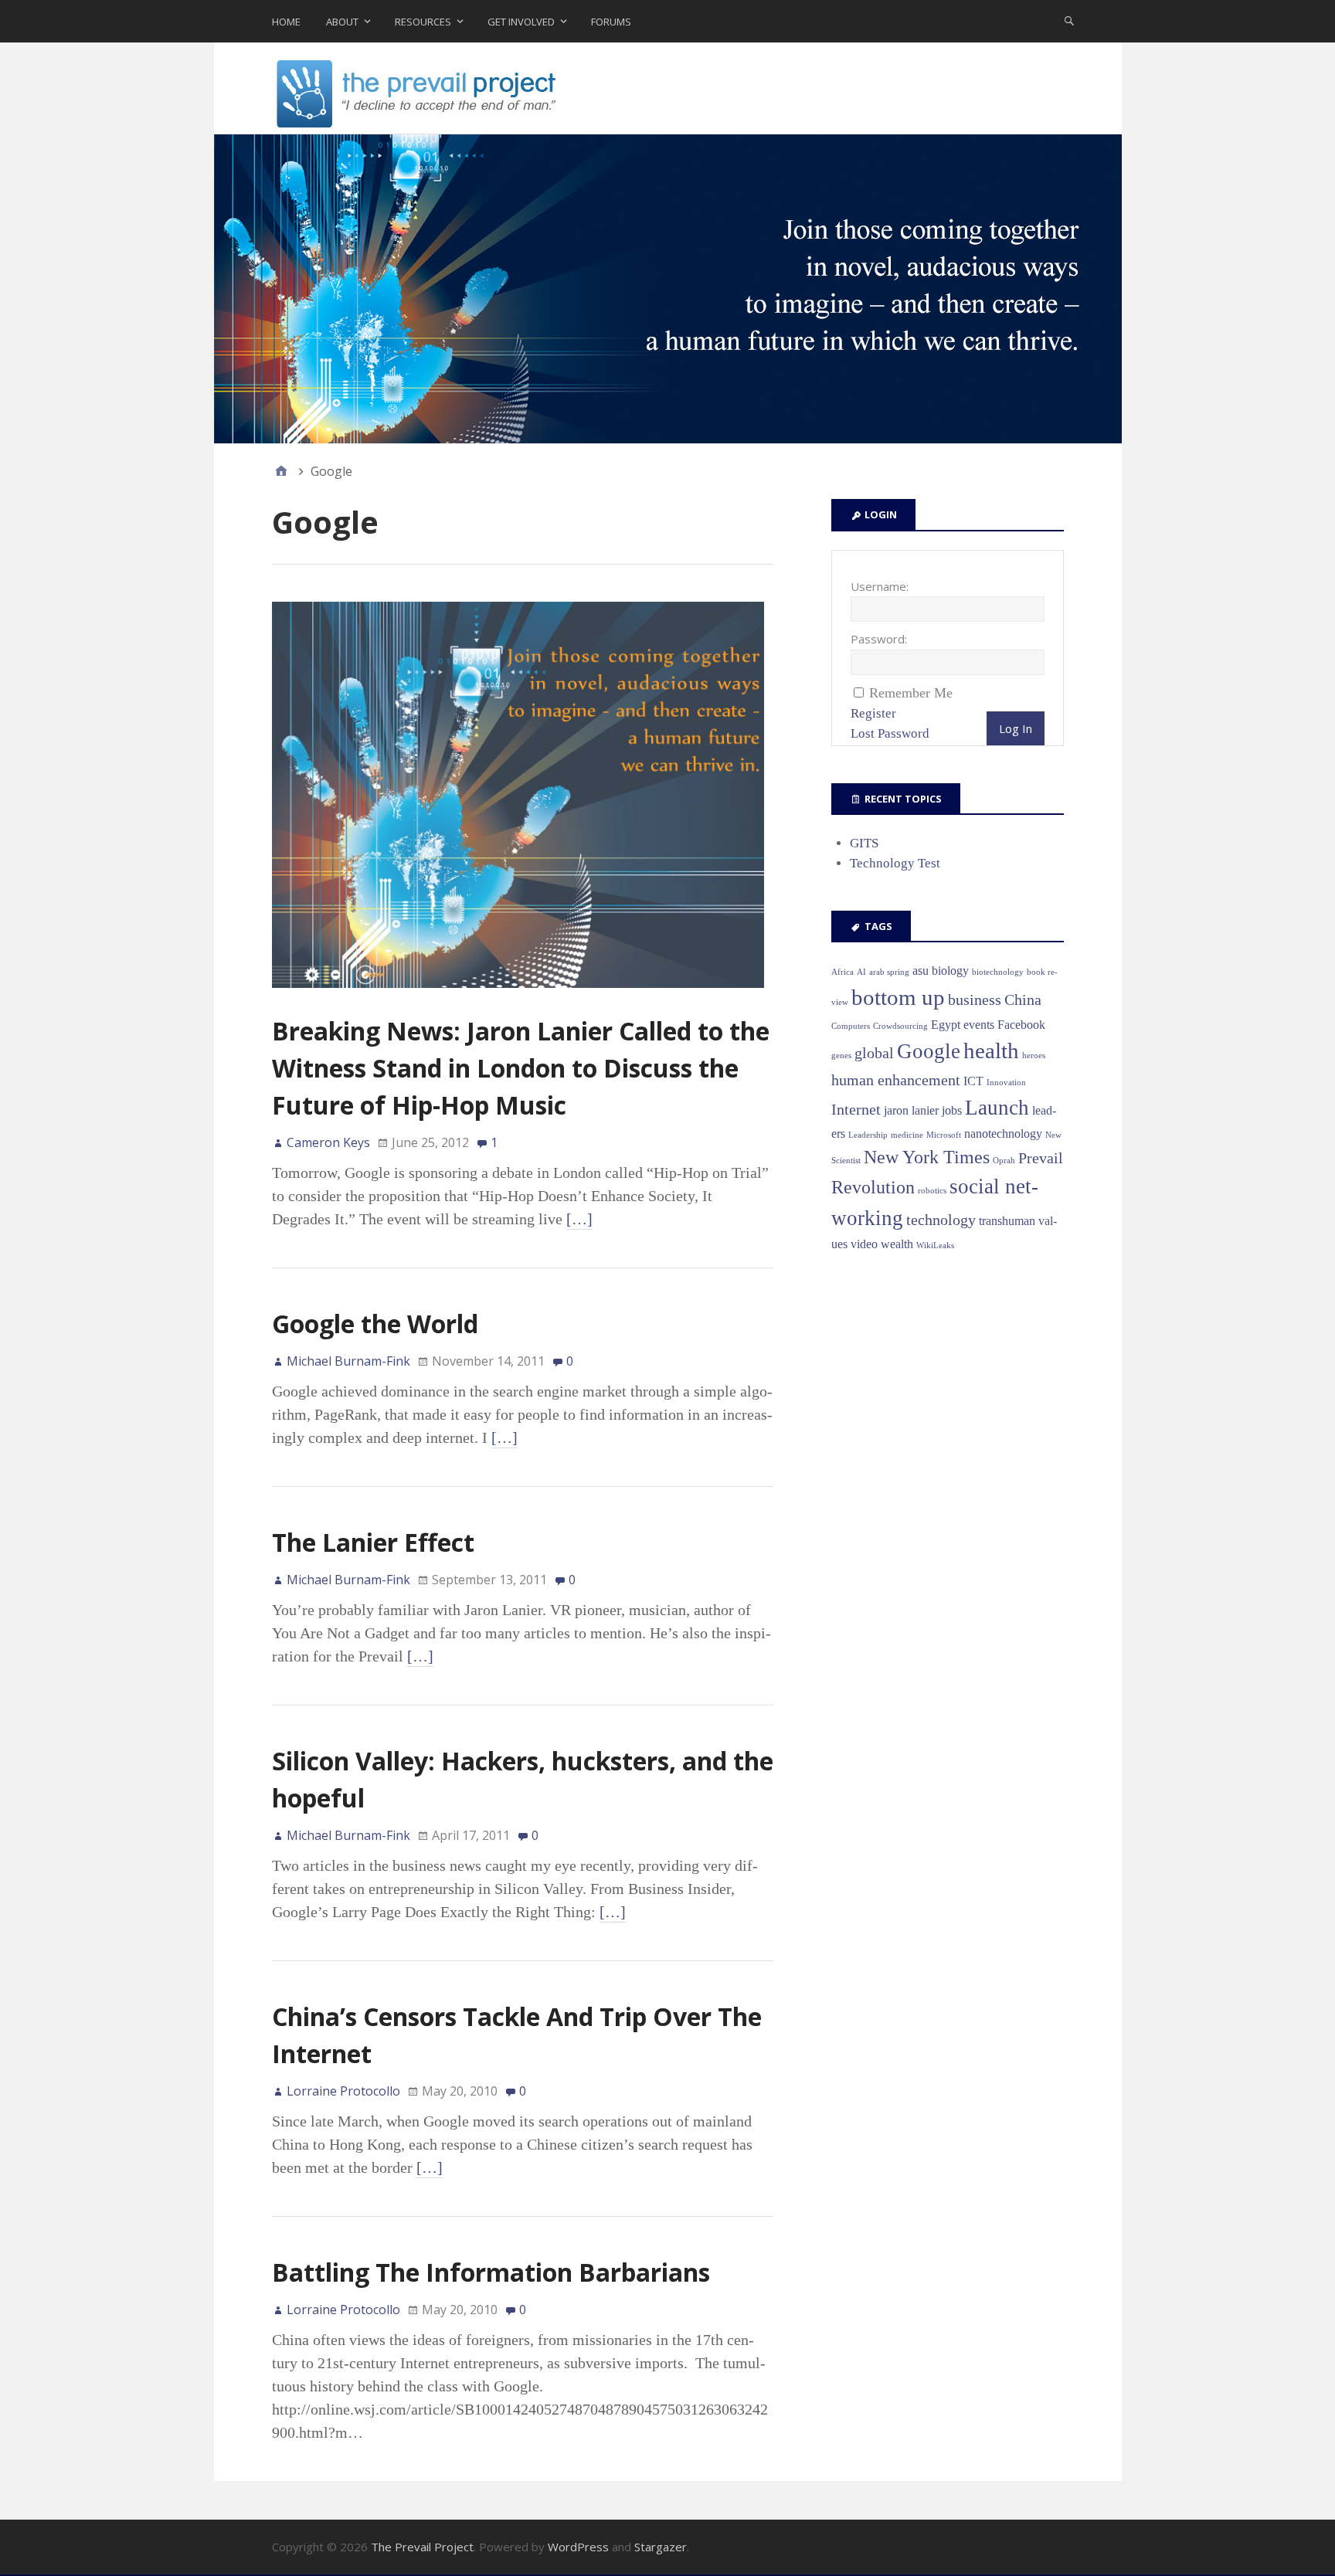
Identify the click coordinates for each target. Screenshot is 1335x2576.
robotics (932, 1191)
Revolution (873, 1187)
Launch (997, 1108)
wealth (897, 1244)
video (864, 1244)
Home (286, 22)
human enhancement (896, 1080)
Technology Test (895, 863)
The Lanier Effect (373, 1542)
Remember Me (911, 693)
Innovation (1006, 1083)
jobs (952, 1110)
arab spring (889, 972)
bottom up (898, 997)
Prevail (1041, 1158)
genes (841, 1056)
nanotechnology (1003, 1134)
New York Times (927, 1157)
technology (941, 1220)
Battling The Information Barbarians (491, 2272)
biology (950, 971)
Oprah (1004, 1161)
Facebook (1021, 1025)
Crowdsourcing (900, 1026)
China (1023, 1000)
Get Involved (521, 22)
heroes (1034, 1056)
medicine (907, 1135)
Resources (423, 22)
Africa (842, 972)
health (991, 1050)
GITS (864, 843)
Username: (880, 586)
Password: (879, 639)
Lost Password (890, 733)
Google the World (375, 1324)
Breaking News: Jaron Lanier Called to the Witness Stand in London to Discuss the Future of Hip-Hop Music (521, 1068)
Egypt (946, 1025)
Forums (611, 22)
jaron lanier (911, 1110)
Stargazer (661, 2547)
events (979, 1025)
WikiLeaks (935, 1246)
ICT (973, 1081)
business (975, 1000)
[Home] (281, 471)
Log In (1016, 728)
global (874, 1053)
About (342, 22)
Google (929, 1051)
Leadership (868, 1135)
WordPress (578, 2547)
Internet (856, 1109)
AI (861, 972)
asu (921, 971)
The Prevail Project (422, 2547)
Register (873, 713)
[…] (579, 1219)
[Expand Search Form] (1069, 20)
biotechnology (998, 972)
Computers (851, 1026)
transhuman (1007, 1221)
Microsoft (944, 1135)
